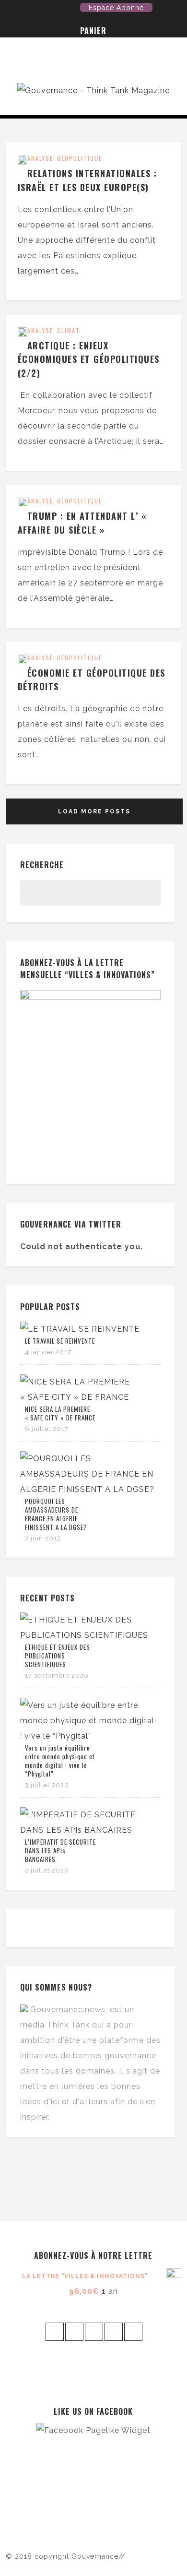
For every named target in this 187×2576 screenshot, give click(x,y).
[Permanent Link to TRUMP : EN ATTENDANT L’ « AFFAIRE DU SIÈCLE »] (23, 505)
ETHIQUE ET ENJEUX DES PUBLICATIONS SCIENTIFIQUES (58, 1656)
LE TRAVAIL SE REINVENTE (60, 1341)
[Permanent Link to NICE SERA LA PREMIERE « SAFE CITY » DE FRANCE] (88, 1397)
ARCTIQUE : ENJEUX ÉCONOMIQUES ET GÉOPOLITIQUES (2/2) (89, 359)
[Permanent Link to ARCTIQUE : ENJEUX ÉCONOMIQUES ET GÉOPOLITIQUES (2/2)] (23, 334)
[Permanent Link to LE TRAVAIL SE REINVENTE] (80, 1329)
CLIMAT (69, 330)
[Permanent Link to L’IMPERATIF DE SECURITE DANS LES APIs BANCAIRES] (88, 1830)
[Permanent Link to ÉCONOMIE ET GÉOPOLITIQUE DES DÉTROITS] (23, 662)
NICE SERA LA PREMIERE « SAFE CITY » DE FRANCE (60, 1413)
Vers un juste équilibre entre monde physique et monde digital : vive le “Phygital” (60, 1761)
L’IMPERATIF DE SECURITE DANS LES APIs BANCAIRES (60, 1850)
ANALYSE (40, 158)
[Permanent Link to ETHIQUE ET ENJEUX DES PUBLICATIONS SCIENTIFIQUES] (88, 1635)
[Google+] (58, 10)
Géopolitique (80, 501)
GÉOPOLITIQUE (80, 158)
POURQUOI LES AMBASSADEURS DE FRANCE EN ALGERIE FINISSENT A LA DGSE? (56, 1514)
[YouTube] (43, 10)
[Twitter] (13, 10)
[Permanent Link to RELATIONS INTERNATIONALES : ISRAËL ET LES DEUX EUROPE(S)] (23, 162)
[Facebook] (28, 10)
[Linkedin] (72, 10)
